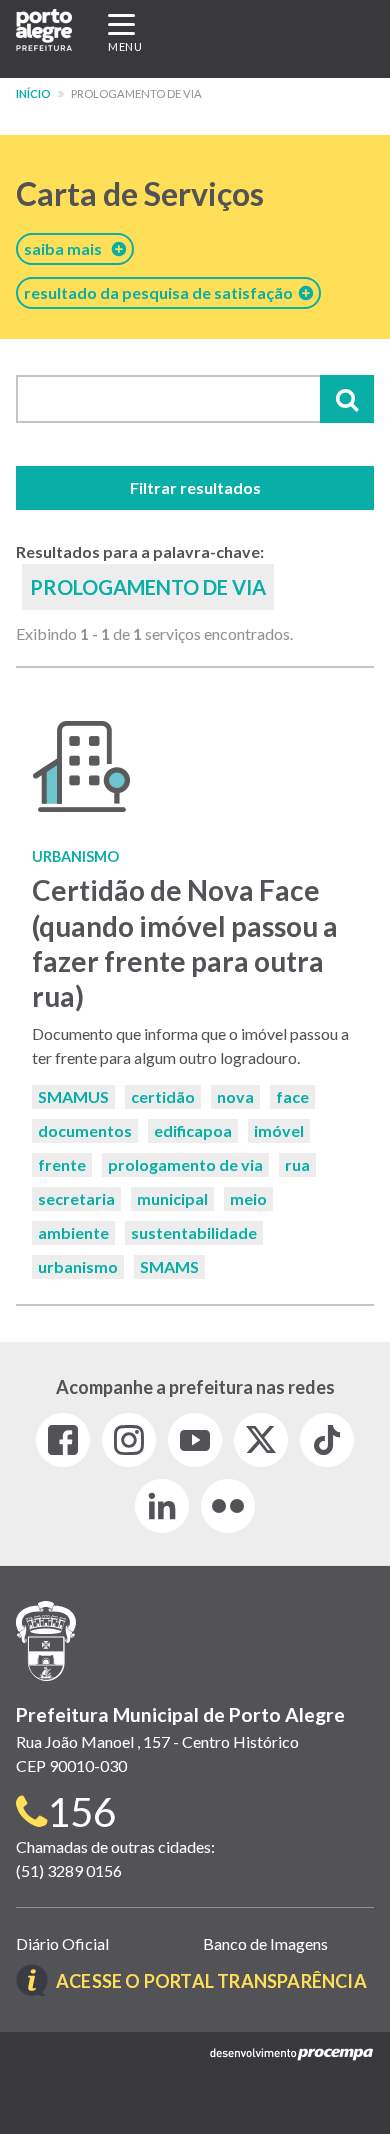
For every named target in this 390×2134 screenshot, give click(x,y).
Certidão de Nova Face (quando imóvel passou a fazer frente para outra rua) (185, 943)
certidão (163, 1096)
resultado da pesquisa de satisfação (161, 292)
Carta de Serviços (140, 193)
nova (235, 1096)
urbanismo (78, 1266)
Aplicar (347, 399)
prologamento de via (185, 1164)
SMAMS (169, 1266)
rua (297, 1164)
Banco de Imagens (265, 1943)
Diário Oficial (62, 1943)
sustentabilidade (194, 1232)
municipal (172, 1198)
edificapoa (193, 1130)
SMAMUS (73, 1096)
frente (62, 1164)
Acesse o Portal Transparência (211, 1981)
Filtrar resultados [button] (195, 487)
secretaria (76, 1198)
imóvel (279, 1130)
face (292, 1096)
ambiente (73, 1232)
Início (33, 93)
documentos (85, 1130)
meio (248, 1198)
